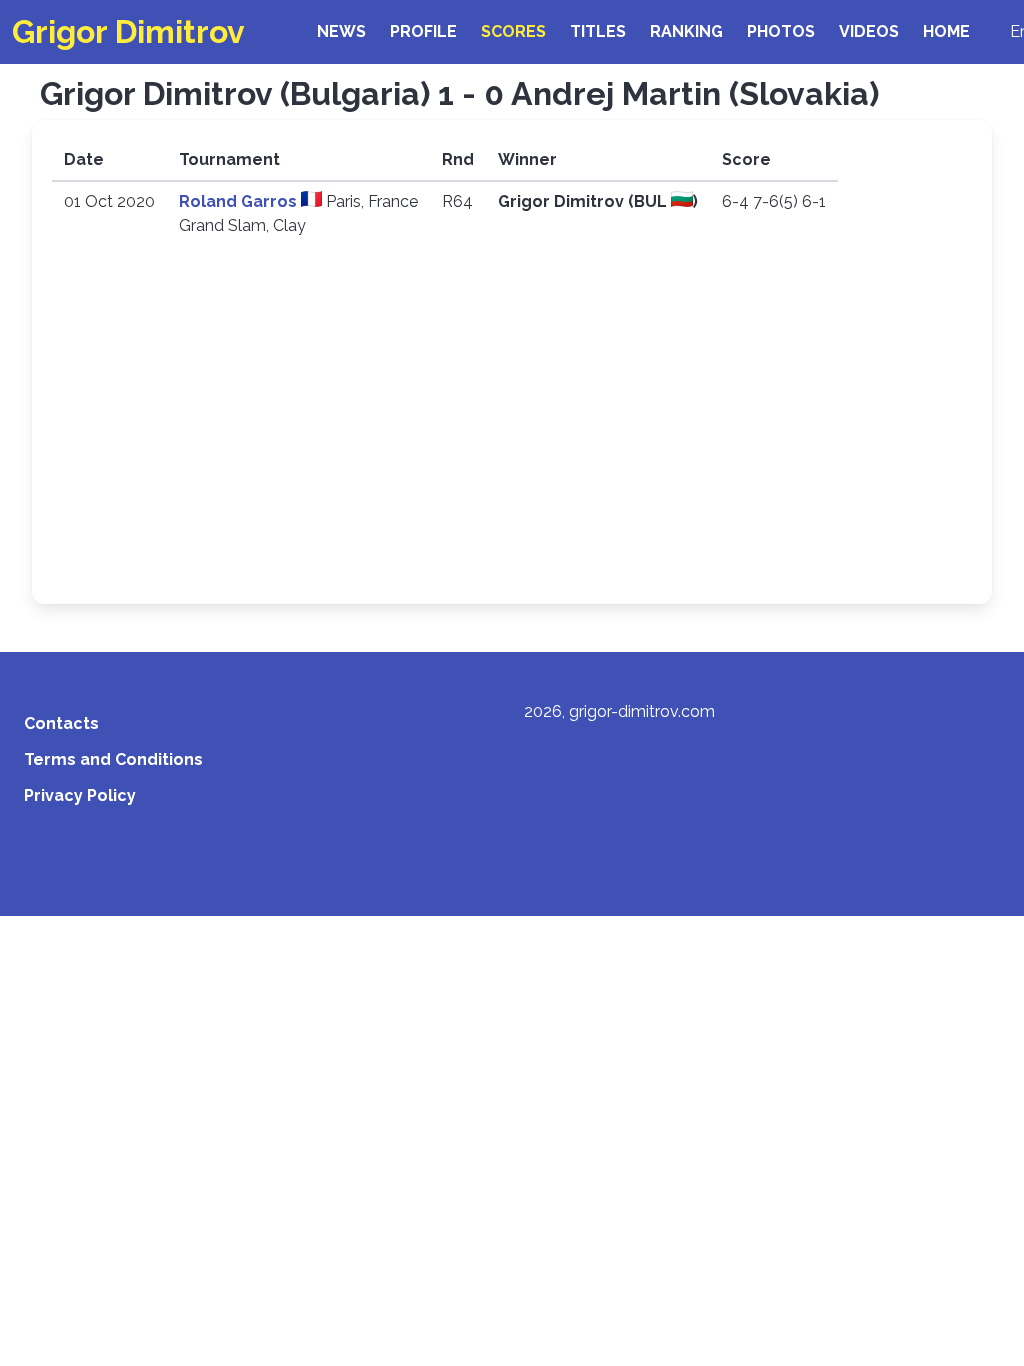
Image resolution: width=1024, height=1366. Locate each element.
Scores (513, 31)
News (341, 31)
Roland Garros (240, 201)
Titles (598, 31)
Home (946, 31)
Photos (781, 31)
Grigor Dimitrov (128, 31)
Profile (423, 31)
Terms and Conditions (113, 759)
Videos (869, 31)
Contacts (61, 723)
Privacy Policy (80, 795)
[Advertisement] (512, 434)
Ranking (686, 31)
